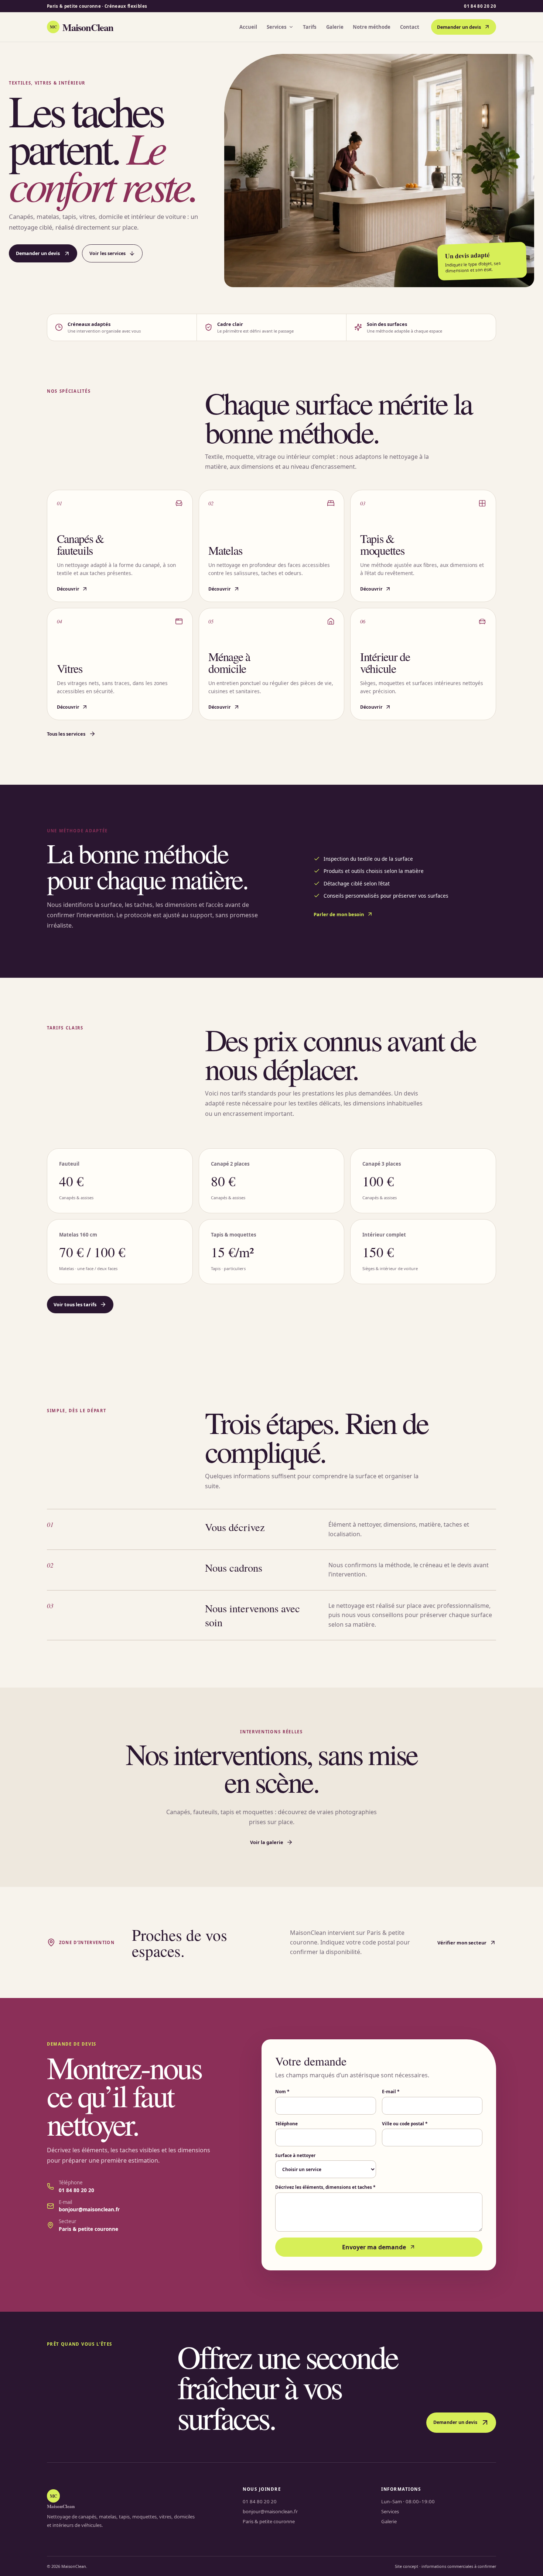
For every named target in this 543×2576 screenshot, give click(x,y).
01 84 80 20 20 (480, 6)
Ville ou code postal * (405, 2123)
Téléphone (286, 2123)
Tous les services (66, 734)
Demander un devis (459, 27)
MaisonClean (82, 27)
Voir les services (107, 253)
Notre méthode (372, 27)
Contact (410, 27)
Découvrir (68, 589)
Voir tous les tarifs (75, 1304)
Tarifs (310, 27)
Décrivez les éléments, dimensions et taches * (325, 2187)
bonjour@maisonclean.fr (89, 2209)
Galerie (335, 27)
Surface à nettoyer (295, 2155)
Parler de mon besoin (339, 914)
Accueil (248, 27)
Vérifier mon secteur (462, 1943)
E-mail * (391, 2091)
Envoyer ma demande (374, 2247)
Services (277, 27)
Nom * (282, 2091)
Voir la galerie (267, 1842)
